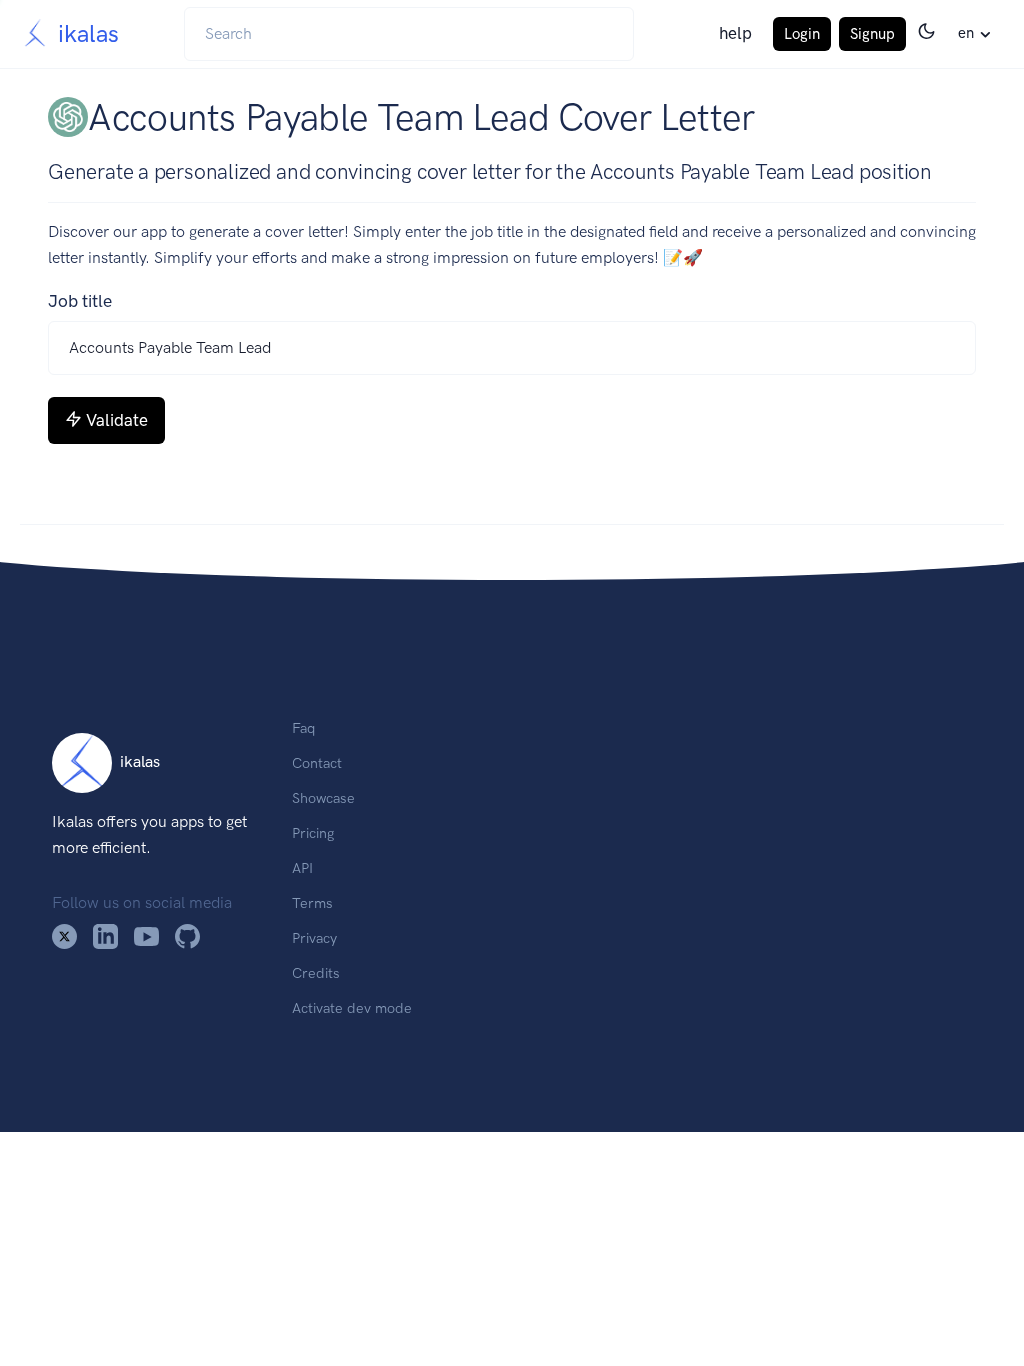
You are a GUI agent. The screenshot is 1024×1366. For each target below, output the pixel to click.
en (966, 33)
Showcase (323, 798)
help (735, 33)
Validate (117, 420)
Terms (312, 903)
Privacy (314, 938)
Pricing (313, 833)
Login (802, 34)
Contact (317, 763)
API (302, 868)
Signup (872, 34)
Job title (80, 301)
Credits (316, 973)
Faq (303, 728)
